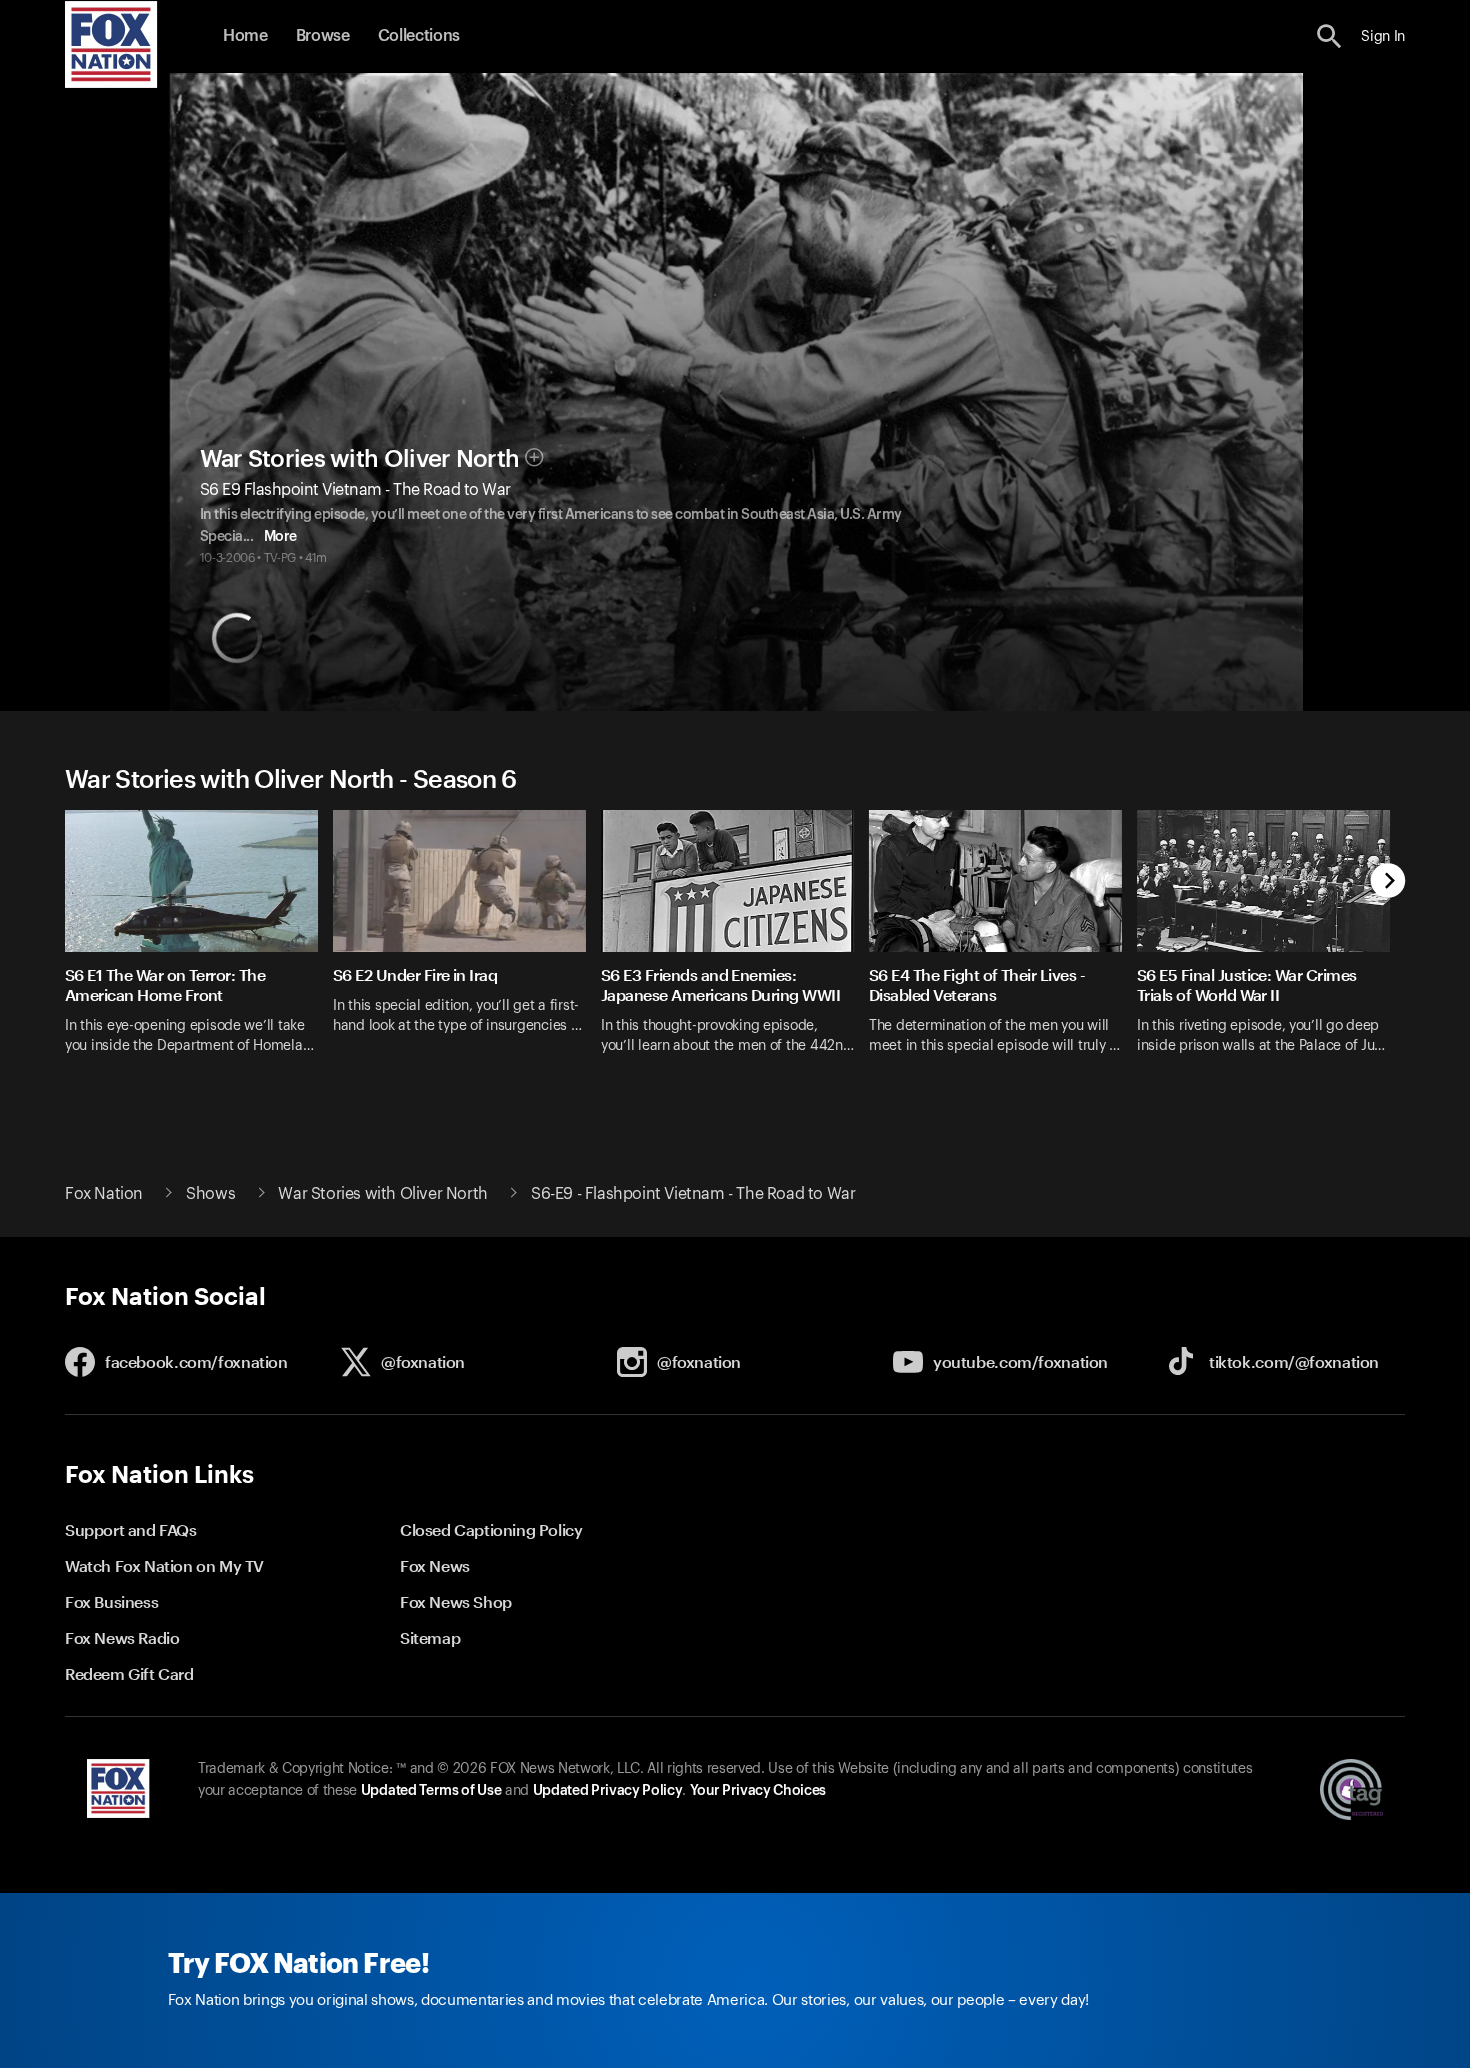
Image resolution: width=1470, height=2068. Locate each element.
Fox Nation (104, 1194)
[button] (1329, 36)
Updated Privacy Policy (608, 1791)
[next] (1388, 882)
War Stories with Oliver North (360, 459)
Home (245, 36)
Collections (419, 36)
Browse (323, 36)
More (280, 537)
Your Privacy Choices (758, 1791)
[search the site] (1329, 36)
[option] (199, 945)
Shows (210, 1194)
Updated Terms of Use (431, 1791)
